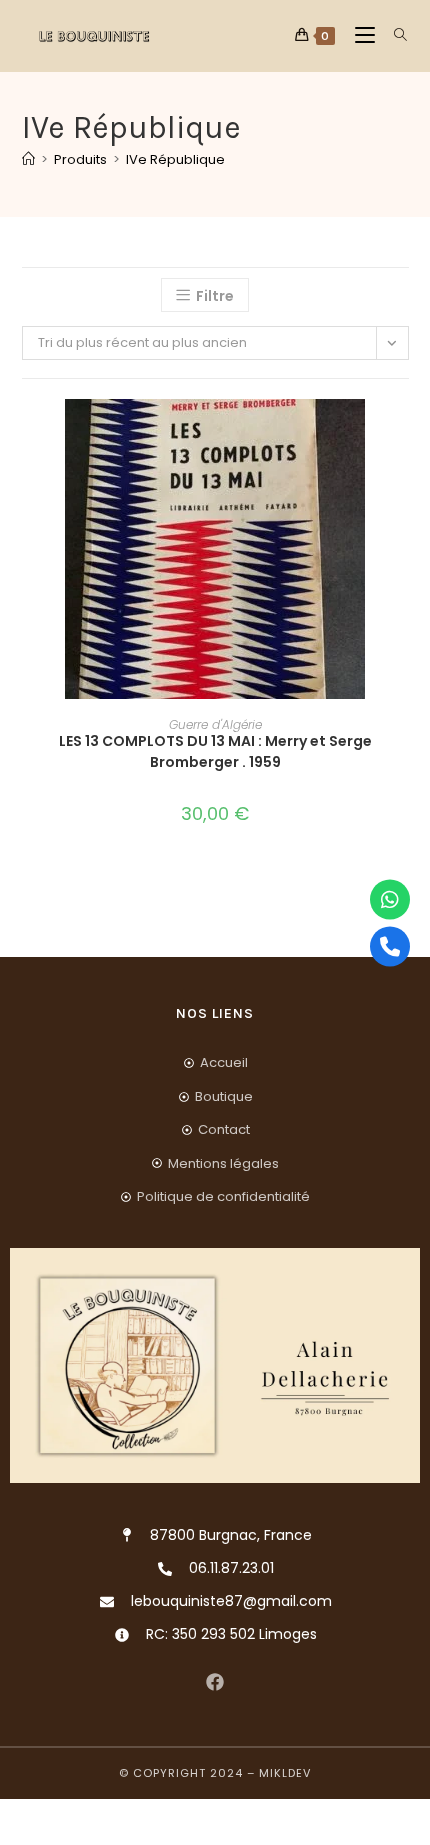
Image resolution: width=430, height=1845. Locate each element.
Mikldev (285, 1773)
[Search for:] (393, 35)
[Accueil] (28, 159)
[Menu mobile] (359, 35)
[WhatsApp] (390, 899)
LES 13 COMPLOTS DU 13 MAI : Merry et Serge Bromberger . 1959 (215, 751)
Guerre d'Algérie (215, 724)
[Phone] (390, 946)
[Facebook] (215, 1681)
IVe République (175, 159)
